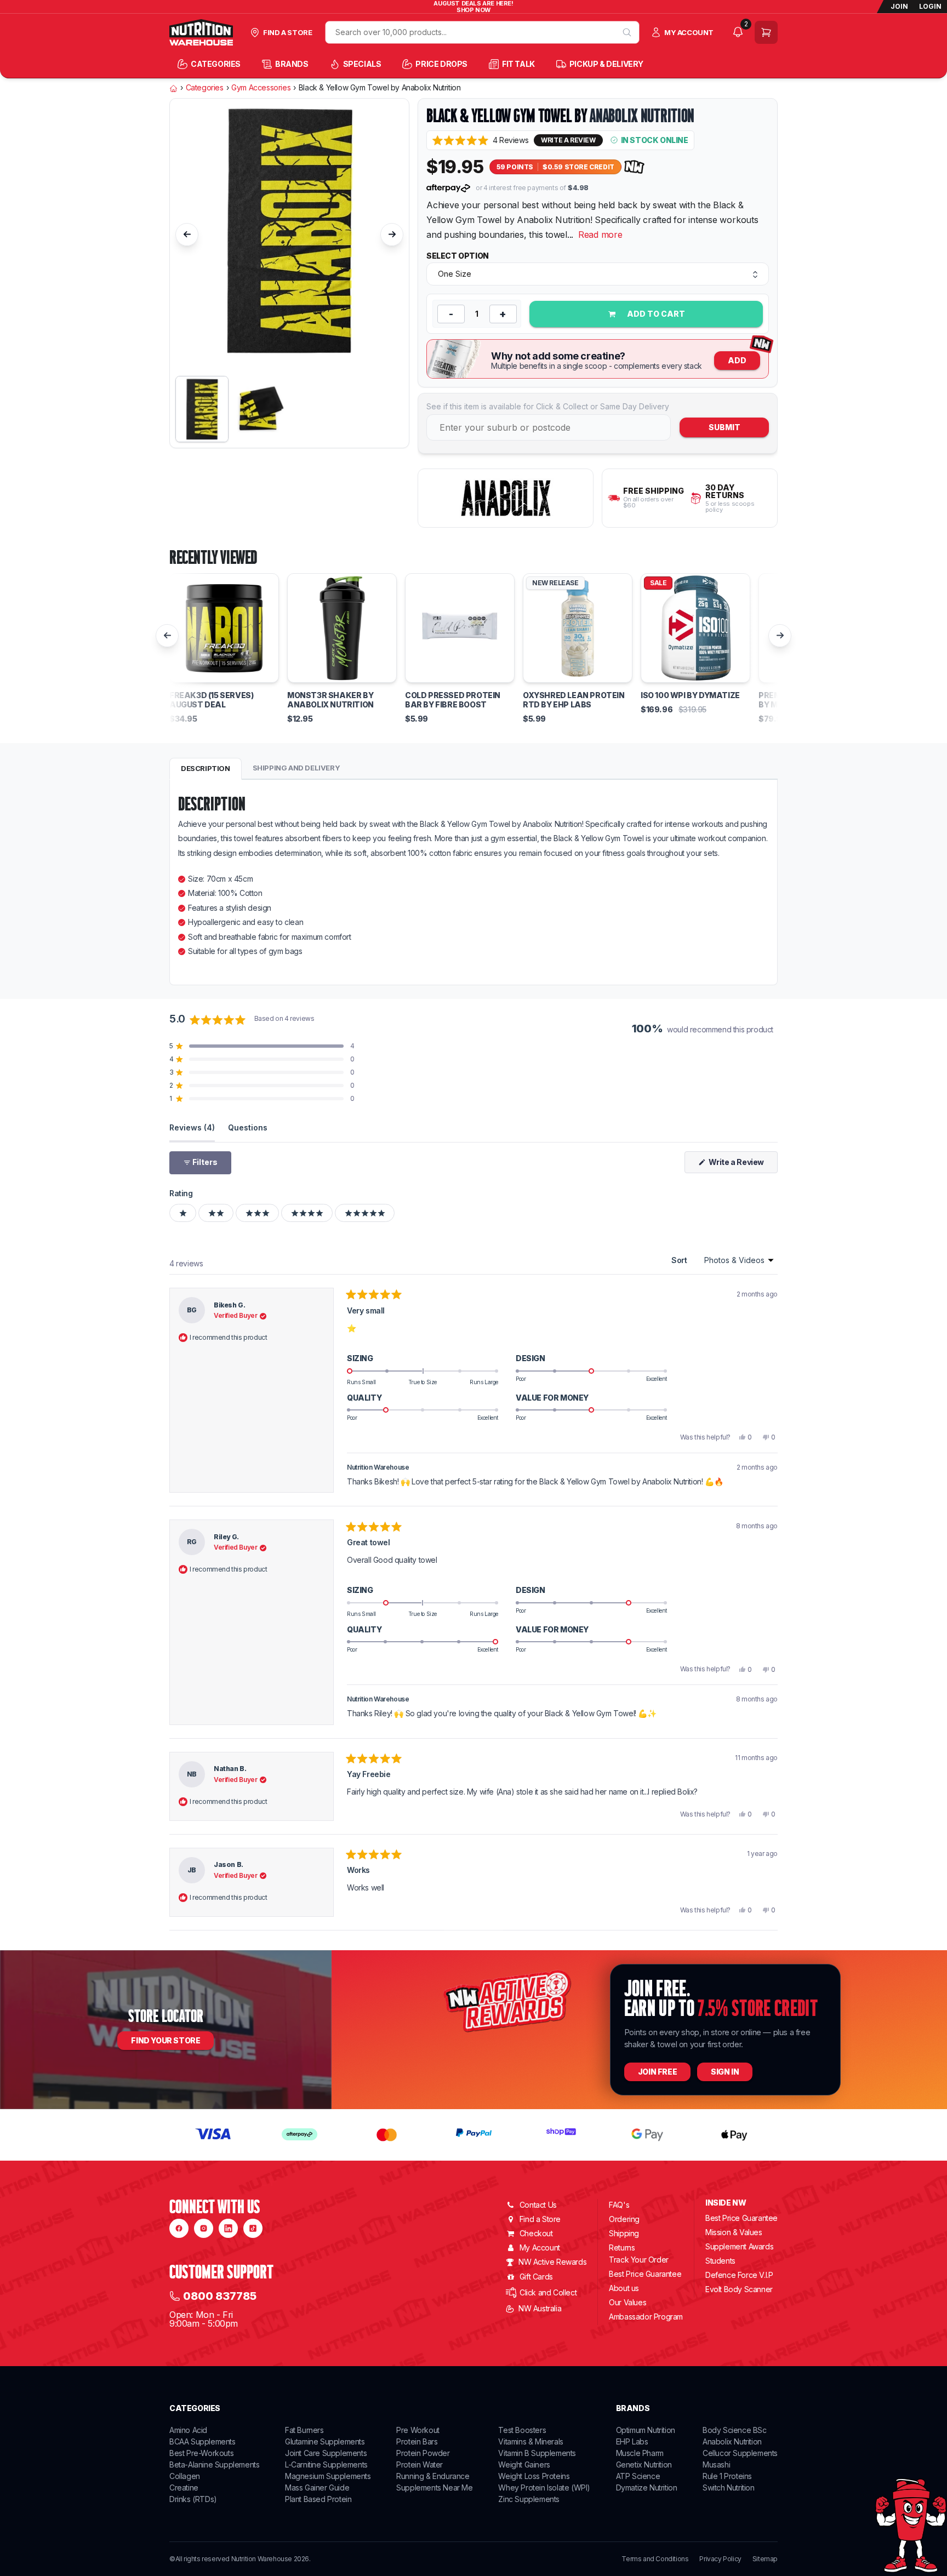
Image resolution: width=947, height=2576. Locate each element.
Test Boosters (522, 2430)
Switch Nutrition (729, 2488)
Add (737, 360)
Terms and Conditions (655, 2559)
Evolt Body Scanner (739, 2289)
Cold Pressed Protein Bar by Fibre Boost (453, 700)
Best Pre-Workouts (201, 2453)
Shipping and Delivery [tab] (296, 768)
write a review (568, 140)
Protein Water (420, 2464)
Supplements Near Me (434, 2488)
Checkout (536, 2233)
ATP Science (638, 2476)
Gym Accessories (261, 88)
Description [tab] (206, 768)
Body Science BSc (735, 2430)
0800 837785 (220, 2296)
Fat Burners (304, 2430)
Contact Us (538, 2205)
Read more (600, 235)
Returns (622, 2247)
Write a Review (742, 1165)
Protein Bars (417, 2441)
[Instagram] (204, 2228)
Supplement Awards (739, 2246)
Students (720, 2261)
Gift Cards (536, 2277)
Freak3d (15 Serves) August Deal (211, 700)
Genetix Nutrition (644, 2464)
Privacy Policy (720, 2559)
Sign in (725, 2072)
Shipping (624, 2233)
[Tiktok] (253, 2228)
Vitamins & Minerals (530, 2441)
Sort (680, 1260)
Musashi (716, 2464)
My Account (540, 2247)
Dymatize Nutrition (647, 2488)
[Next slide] (392, 235)
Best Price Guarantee (645, 2274)
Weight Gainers (524, 2464)
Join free (657, 2072)
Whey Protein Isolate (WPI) (544, 2488)
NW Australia (540, 2308)
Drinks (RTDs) (193, 2499)
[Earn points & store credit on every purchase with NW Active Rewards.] (635, 167)
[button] (480, 140)
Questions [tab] (248, 1127)
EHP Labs (632, 2441)
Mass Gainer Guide (317, 2488)
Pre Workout (418, 2430)
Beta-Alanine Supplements (214, 2464)
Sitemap (765, 2559)
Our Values (627, 2302)
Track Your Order (639, 2260)
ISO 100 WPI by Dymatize (690, 695)
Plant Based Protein (318, 2499)
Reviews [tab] (192, 1127)
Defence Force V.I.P (739, 2275)
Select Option (458, 256)
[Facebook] (179, 2228)
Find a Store (540, 2219)
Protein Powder (423, 2453)
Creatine (184, 2488)
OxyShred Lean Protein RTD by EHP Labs (574, 700)
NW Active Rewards (552, 2262)
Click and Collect (548, 2292)
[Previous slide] (187, 235)
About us (624, 2288)
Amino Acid (188, 2430)
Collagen (185, 2476)
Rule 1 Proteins (727, 2476)
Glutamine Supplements (325, 2441)
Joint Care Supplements (326, 2453)
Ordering (624, 2219)
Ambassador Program (646, 2317)
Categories (205, 88)
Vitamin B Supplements (537, 2453)
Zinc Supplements (529, 2499)
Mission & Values (734, 2232)
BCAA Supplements (202, 2441)
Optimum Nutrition (646, 2430)
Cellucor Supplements (740, 2453)
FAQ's (619, 2205)
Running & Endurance (433, 2476)
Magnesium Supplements (328, 2476)
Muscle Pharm (640, 2453)
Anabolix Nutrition (642, 116)
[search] (627, 32)
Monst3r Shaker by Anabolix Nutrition (330, 700)
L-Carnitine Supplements (326, 2464)
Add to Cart (655, 314)
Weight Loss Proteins (534, 2476)
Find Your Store (166, 2040)
